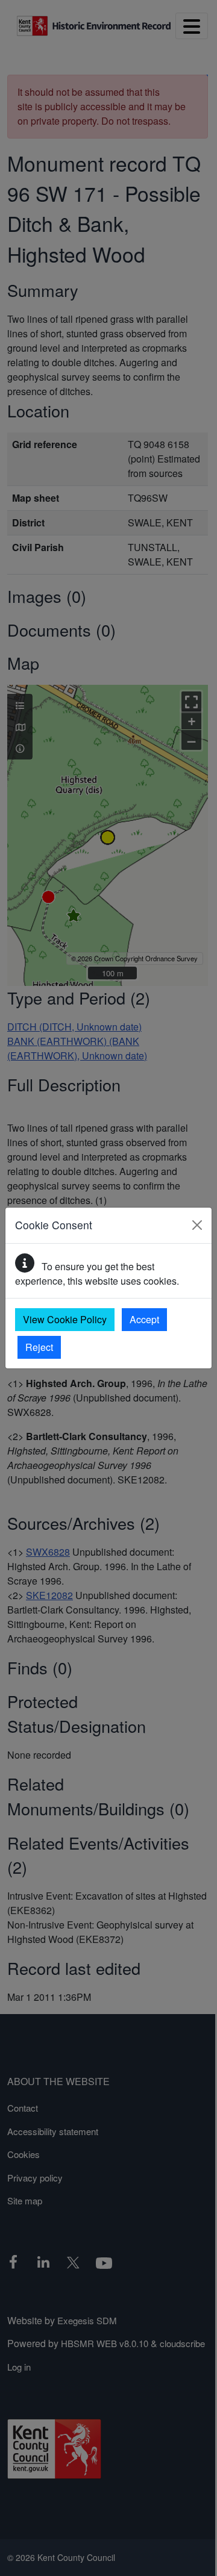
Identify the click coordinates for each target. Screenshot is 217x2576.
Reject (39, 1347)
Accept (144, 1319)
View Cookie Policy (65, 1319)
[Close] (197, 1225)
